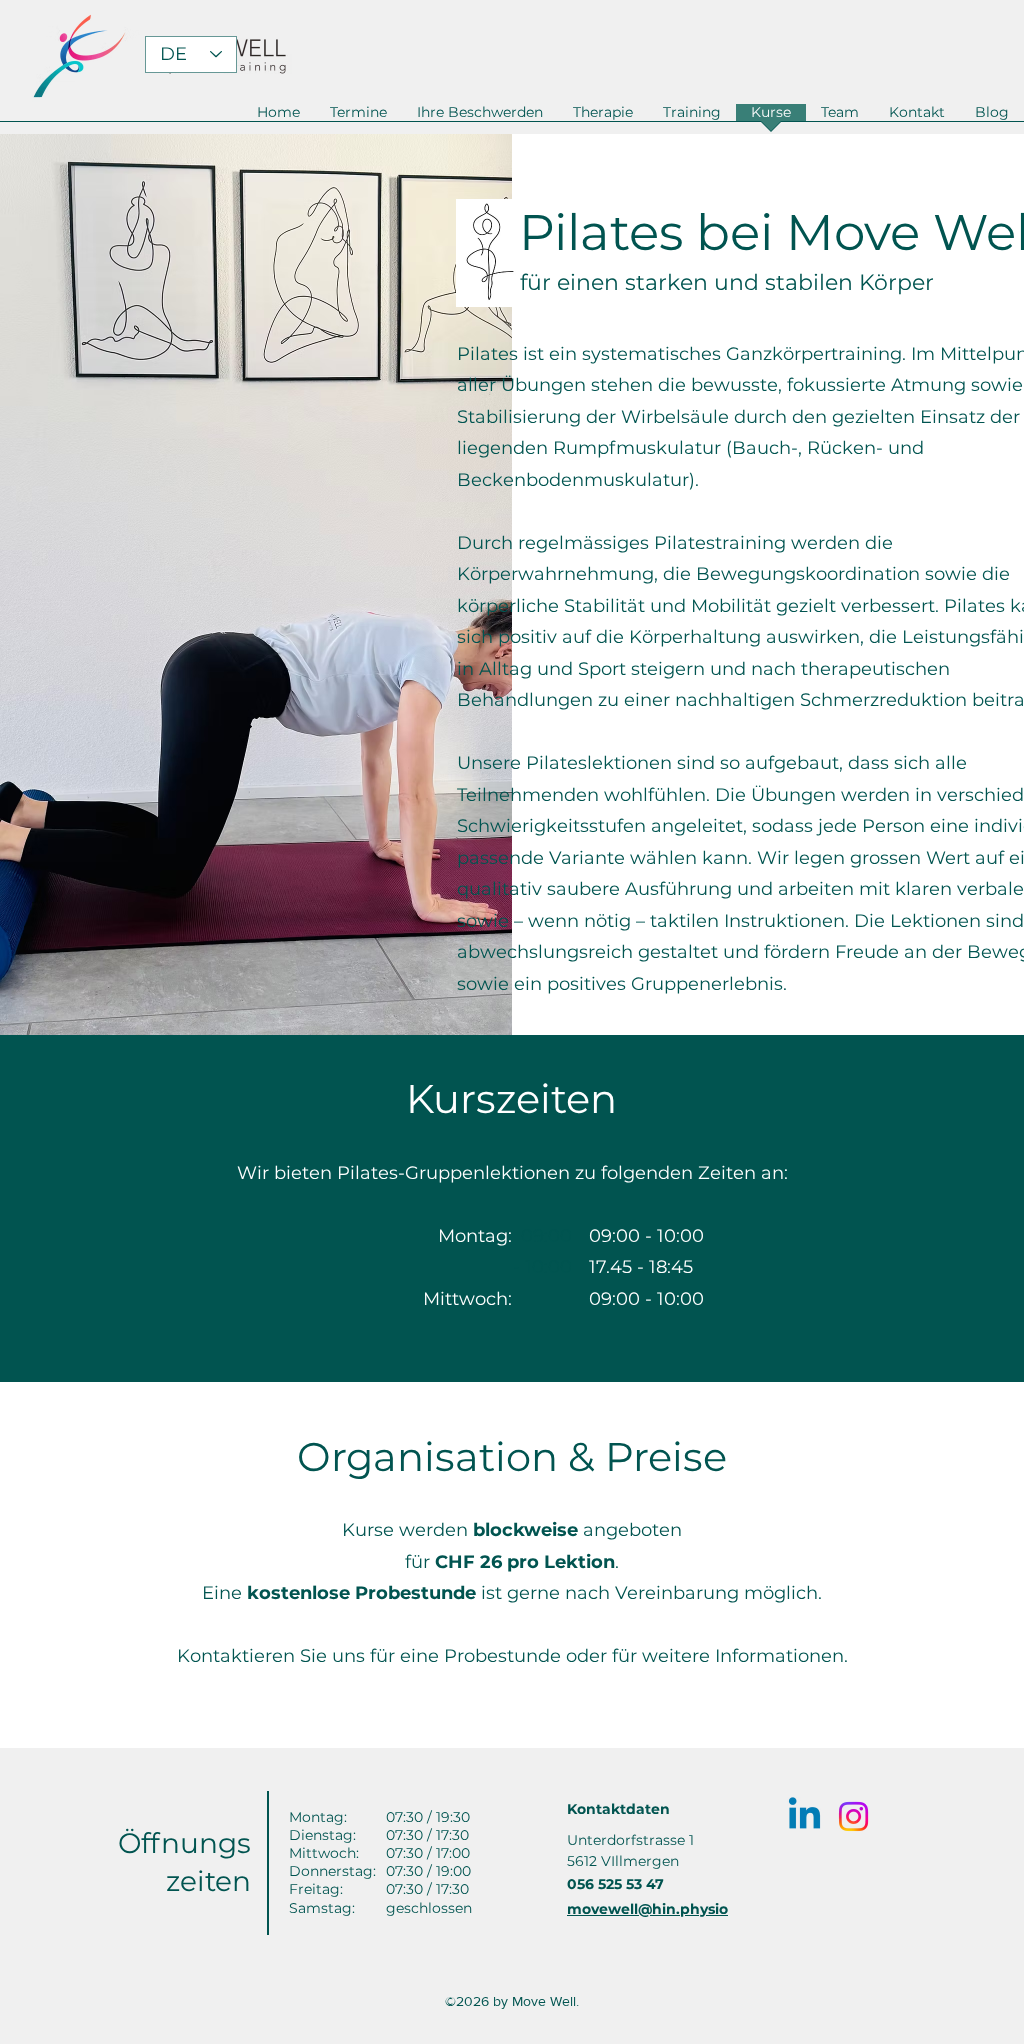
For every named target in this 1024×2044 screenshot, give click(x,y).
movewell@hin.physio (647, 1909)
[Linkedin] (804, 1816)
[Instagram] (853, 1816)
